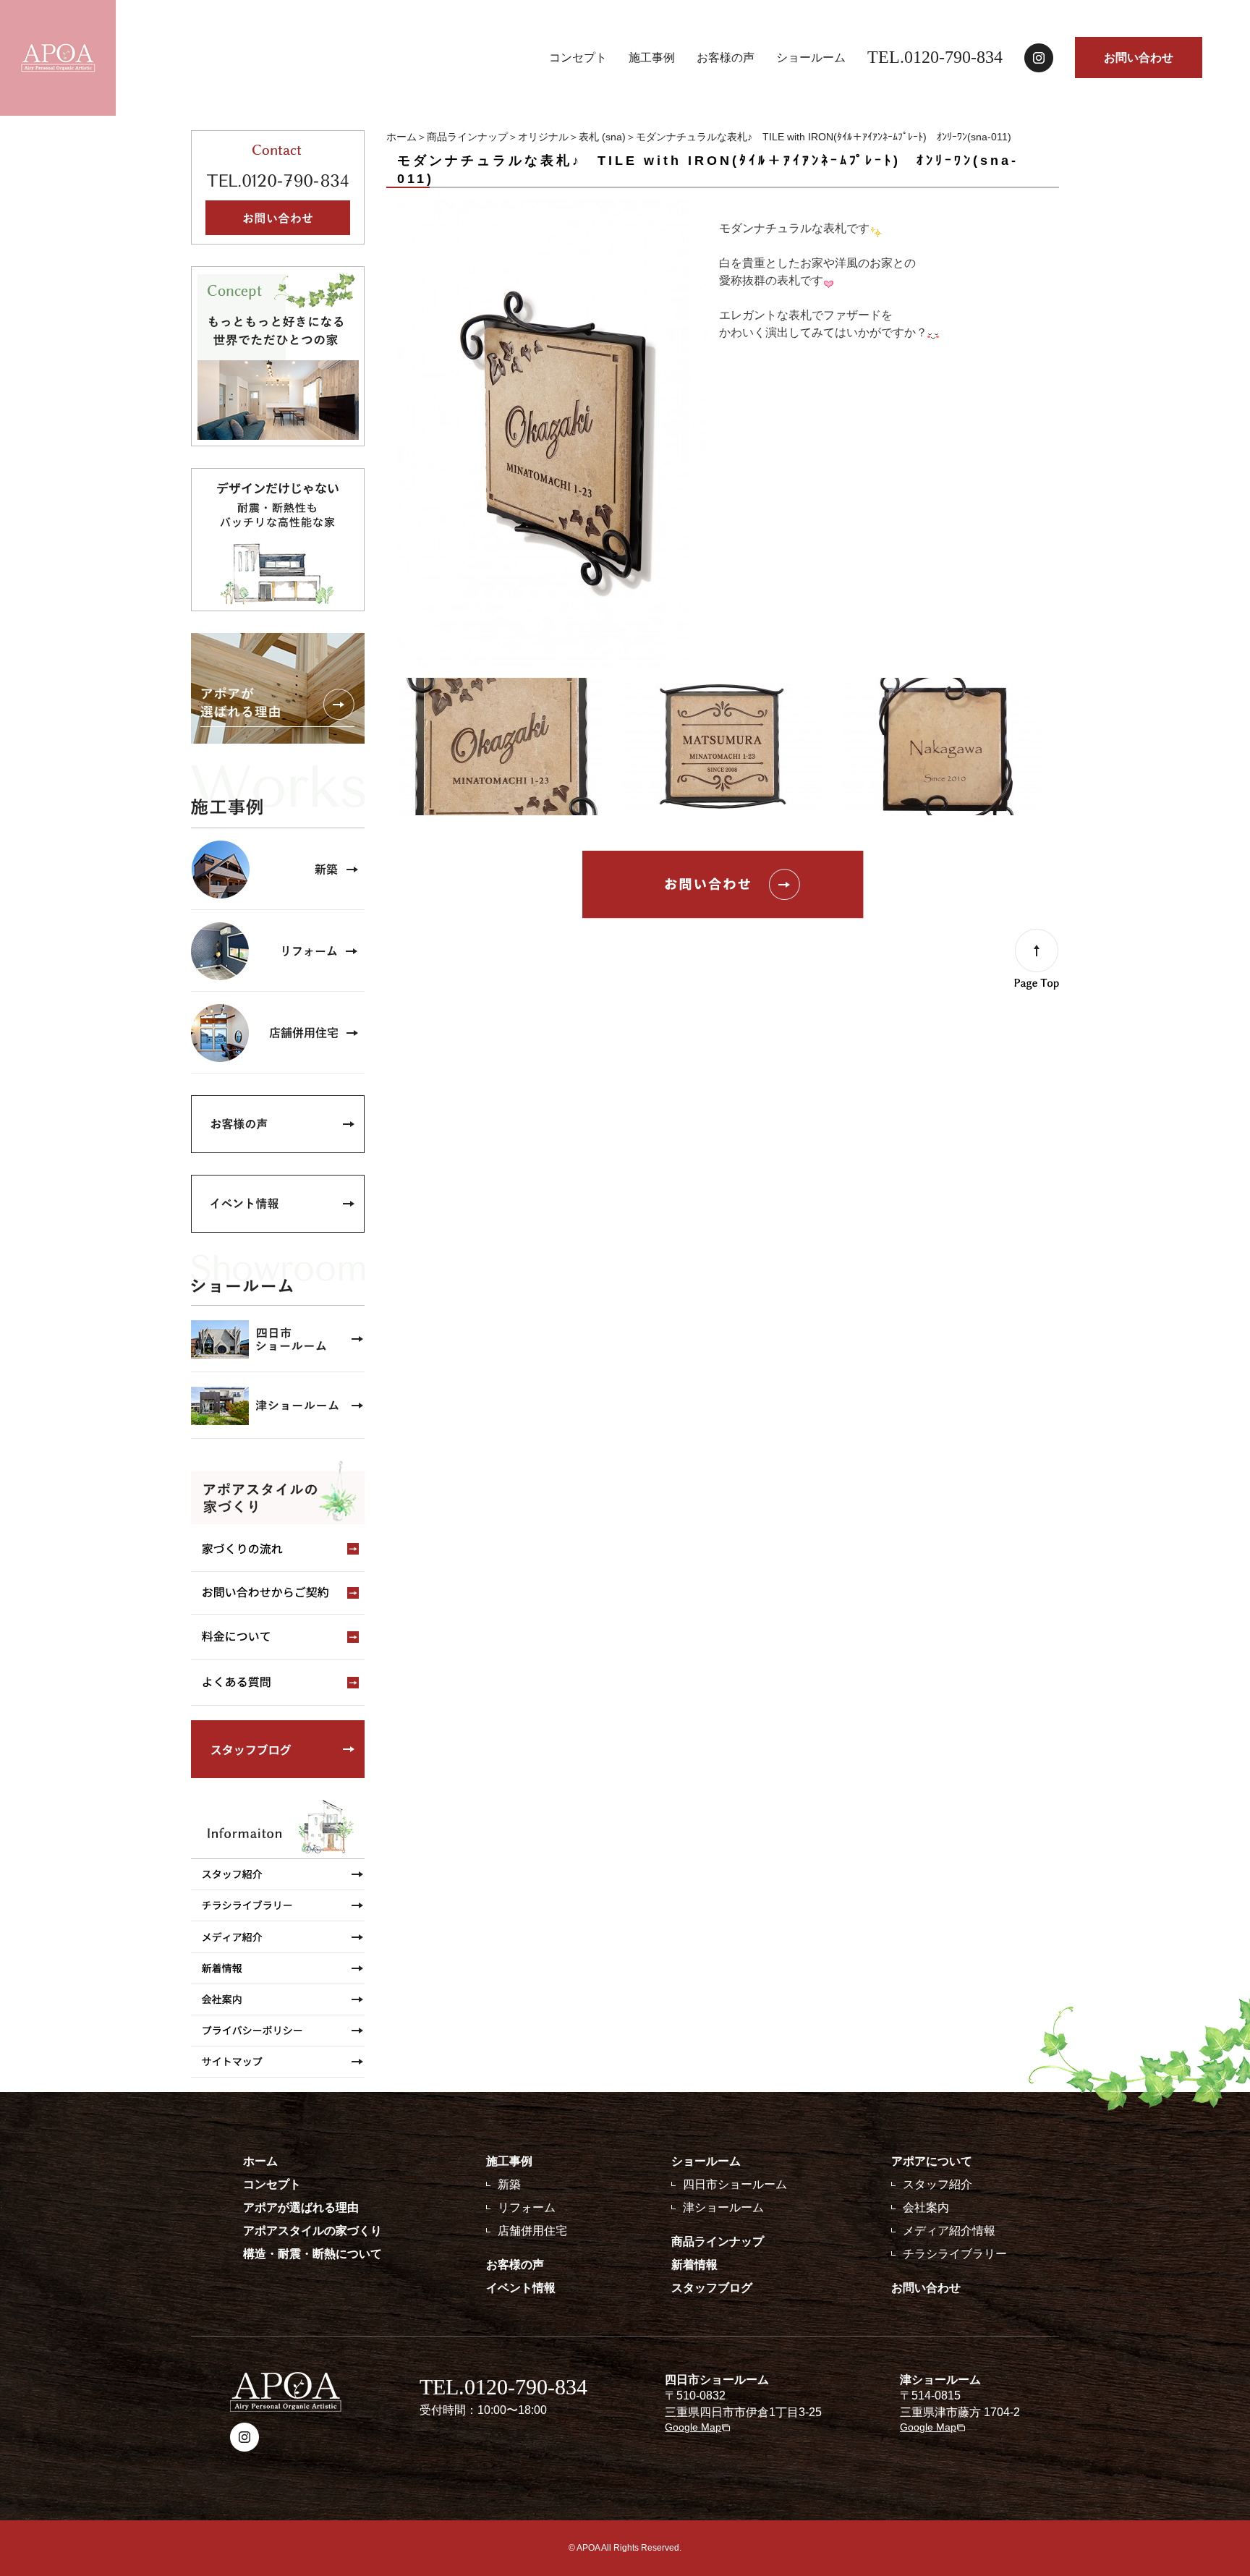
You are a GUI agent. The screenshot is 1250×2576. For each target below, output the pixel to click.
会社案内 (926, 2207)
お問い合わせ (1139, 58)
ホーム (401, 137)
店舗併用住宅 (532, 2231)
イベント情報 (521, 2288)
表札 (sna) (602, 137)
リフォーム (527, 2207)
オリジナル (543, 137)
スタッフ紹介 (937, 2184)
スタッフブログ (712, 2288)
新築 (509, 2184)
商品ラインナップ (467, 137)
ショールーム (811, 58)
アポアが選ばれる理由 (301, 2207)
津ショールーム (723, 2207)
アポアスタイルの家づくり (312, 2231)
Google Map (693, 2427)
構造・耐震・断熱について (312, 2254)
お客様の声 (726, 58)
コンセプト (578, 58)
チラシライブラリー (955, 2254)
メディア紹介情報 (949, 2231)
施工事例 (652, 58)
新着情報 (694, 2265)
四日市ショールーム (735, 2184)
